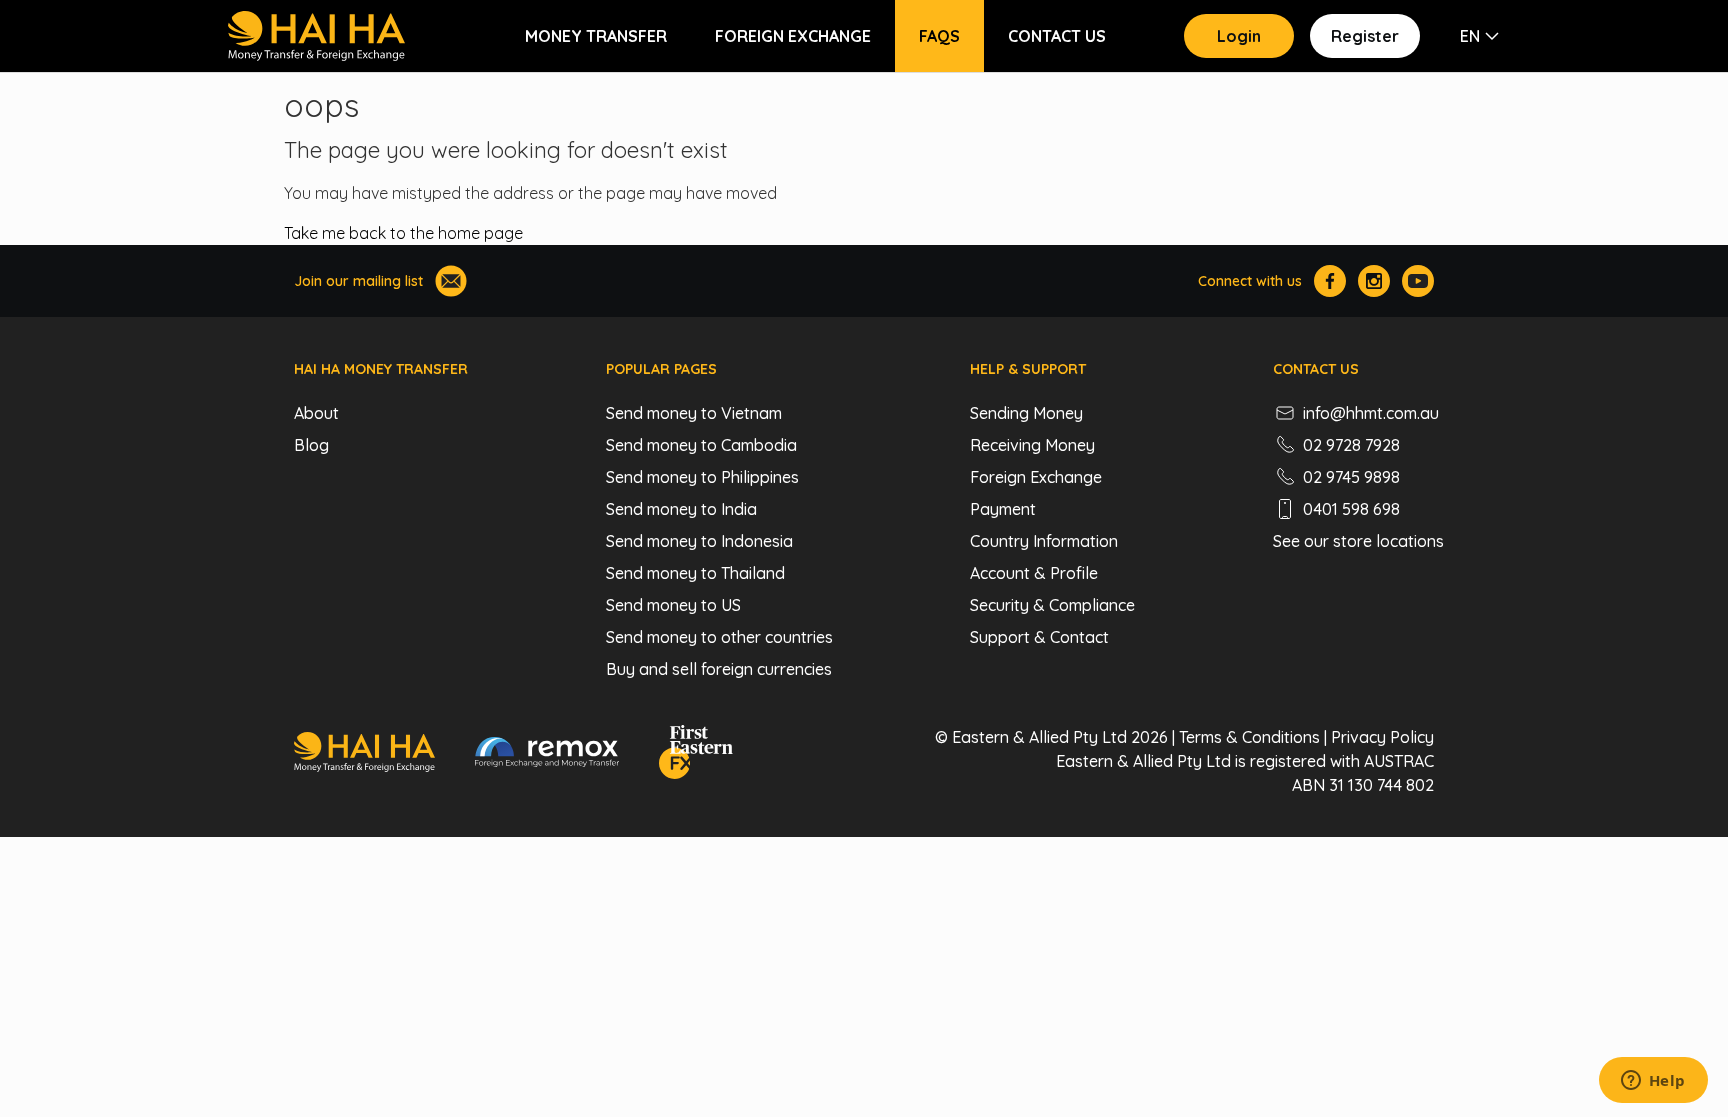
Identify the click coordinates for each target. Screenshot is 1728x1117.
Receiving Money (1032, 445)
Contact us (1057, 36)
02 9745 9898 (1351, 477)
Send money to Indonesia (699, 541)
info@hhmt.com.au (1371, 413)
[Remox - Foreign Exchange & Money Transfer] (547, 755)
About (316, 413)
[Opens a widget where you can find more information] (1653, 1082)
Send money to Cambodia (701, 445)
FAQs (939, 36)
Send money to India (681, 509)
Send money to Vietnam (694, 413)
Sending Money (1026, 413)
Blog (311, 445)
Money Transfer (596, 36)
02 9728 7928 (1351, 445)
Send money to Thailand (695, 573)
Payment (1003, 509)
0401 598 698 (1351, 509)
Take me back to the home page (403, 233)
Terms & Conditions (1249, 737)
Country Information (1044, 541)
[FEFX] (696, 755)
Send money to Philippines (702, 477)
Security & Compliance (1052, 605)
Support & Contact (1039, 637)
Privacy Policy (1382, 737)
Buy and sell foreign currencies (719, 669)
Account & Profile (1034, 573)
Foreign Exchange (793, 36)
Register (1365, 36)
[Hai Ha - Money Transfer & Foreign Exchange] (364, 755)
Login (1239, 36)
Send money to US (673, 605)
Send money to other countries (719, 637)
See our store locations (1358, 541)
